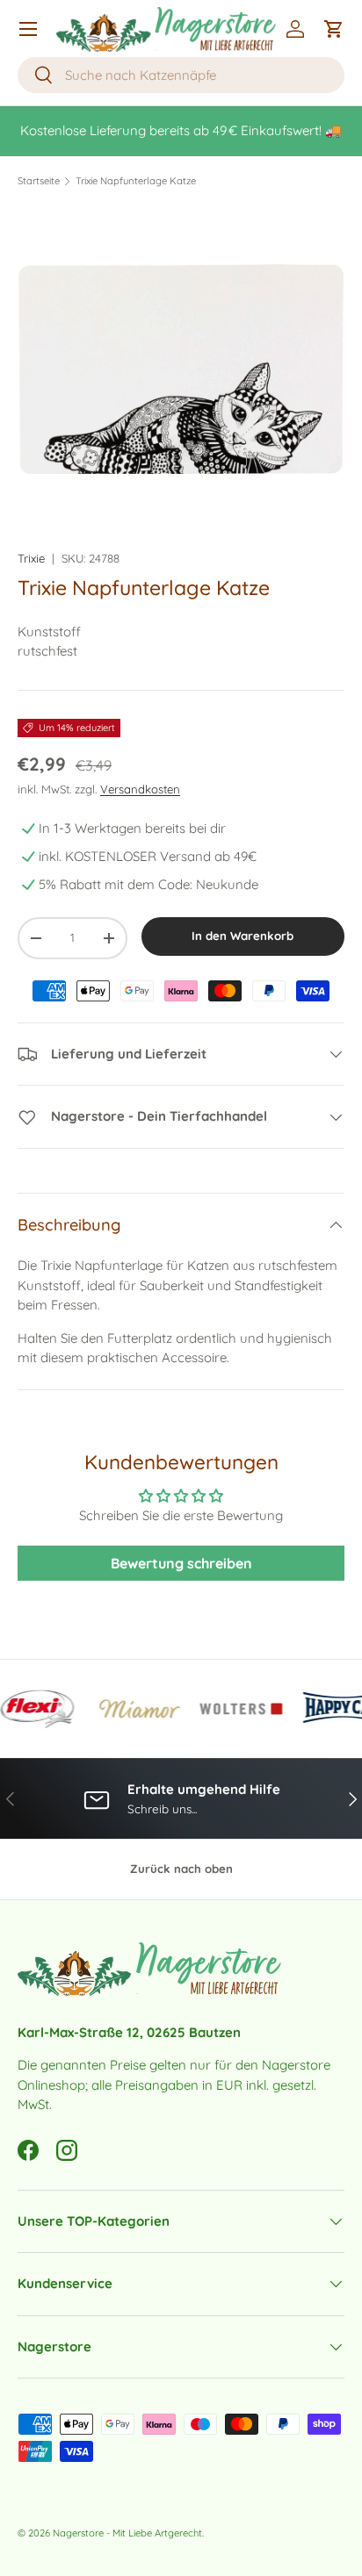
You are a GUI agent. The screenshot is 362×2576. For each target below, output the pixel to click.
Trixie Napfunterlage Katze (136, 181)
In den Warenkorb (243, 936)
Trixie (31, 558)
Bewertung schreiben (181, 1563)
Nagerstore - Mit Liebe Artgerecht (127, 2533)
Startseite (39, 181)
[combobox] (181, 75)
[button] (334, 29)
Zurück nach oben (181, 1869)
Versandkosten (140, 789)
